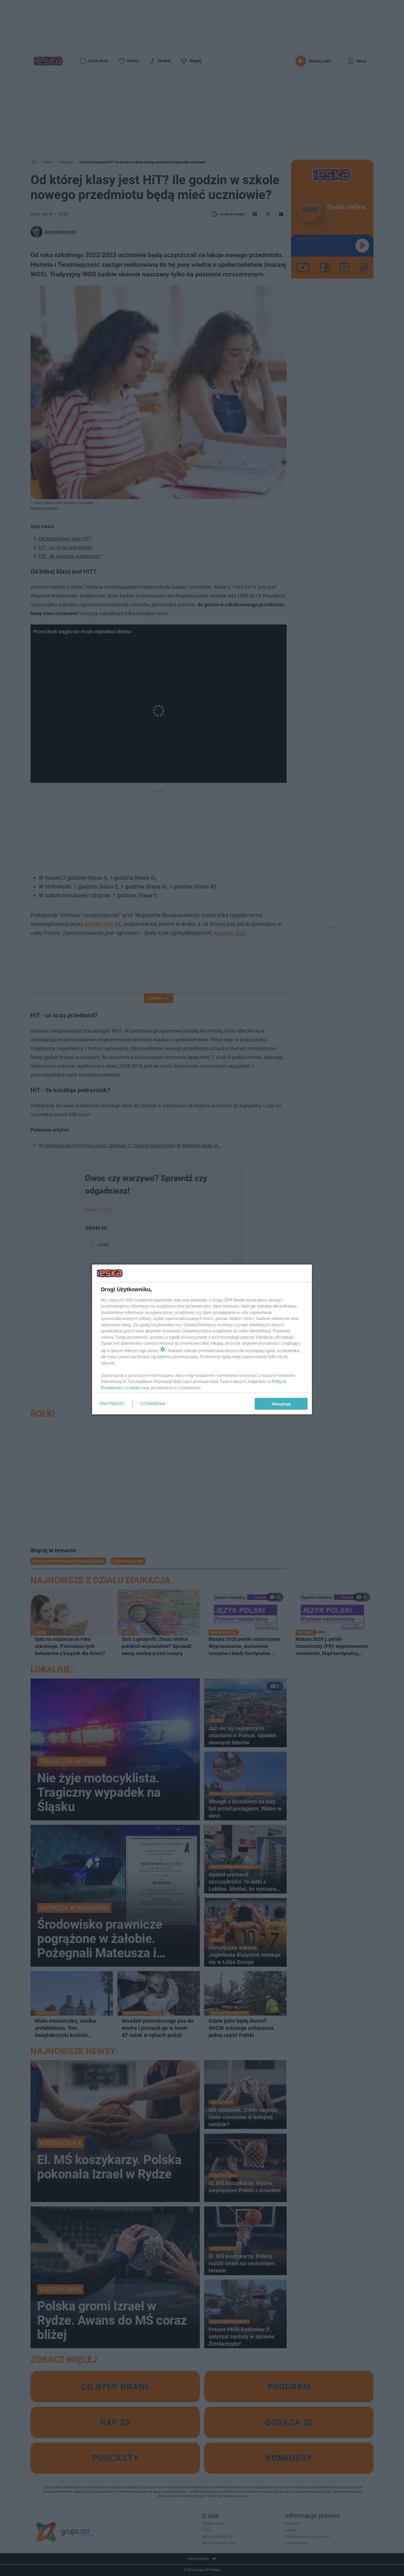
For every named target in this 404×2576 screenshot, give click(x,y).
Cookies (134, 1387)
